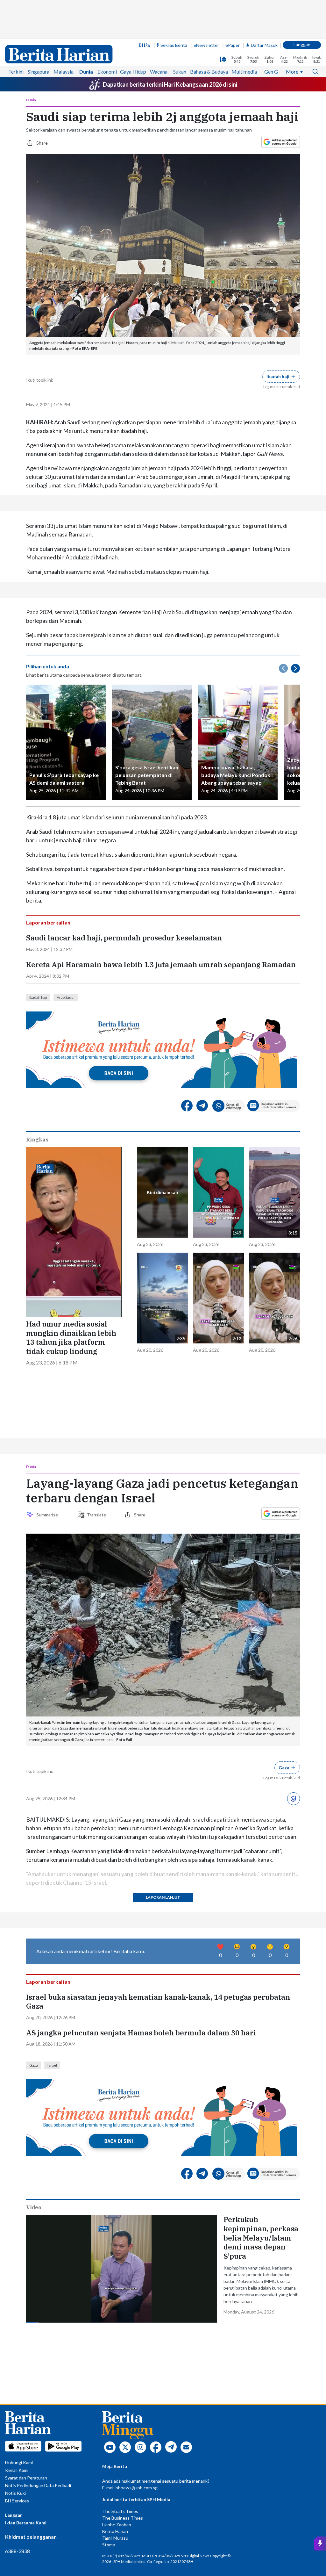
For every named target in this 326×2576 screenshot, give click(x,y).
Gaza (34, 2065)
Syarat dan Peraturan (26, 2478)
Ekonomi (107, 72)
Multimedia (244, 72)
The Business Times (123, 2518)
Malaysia (64, 72)
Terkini (16, 72)
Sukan (180, 72)
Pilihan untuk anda (48, 666)
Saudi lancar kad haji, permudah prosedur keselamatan (124, 938)
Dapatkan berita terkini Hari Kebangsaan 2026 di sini (170, 84)
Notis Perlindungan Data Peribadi (38, 2485)
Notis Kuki (15, 2493)
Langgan (302, 44)
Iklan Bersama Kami (26, 2523)
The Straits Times (120, 2511)
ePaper (233, 45)
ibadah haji (38, 997)
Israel (52, 2065)
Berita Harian (115, 2531)
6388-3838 (18, 2551)
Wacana (159, 72)
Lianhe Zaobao (117, 2525)
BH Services (17, 2501)
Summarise (48, 1515)
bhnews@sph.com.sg (137, 2488)
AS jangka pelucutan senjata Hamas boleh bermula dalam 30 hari (141, 2033)
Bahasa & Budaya (209, 72)
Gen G (271, 72)
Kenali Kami (17, 2470)
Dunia (86, 72)
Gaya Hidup (133, 72)
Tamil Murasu (115, 2538)
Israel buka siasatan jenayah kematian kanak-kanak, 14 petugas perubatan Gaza (158, 2002)
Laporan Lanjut (163, 1897)
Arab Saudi (66, 997)
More (292, 72)
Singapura (39, 72)
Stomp (109, 2545)
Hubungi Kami (19, 2462)
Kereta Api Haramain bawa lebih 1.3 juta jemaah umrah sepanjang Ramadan (161, 965)
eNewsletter (206, 45)
